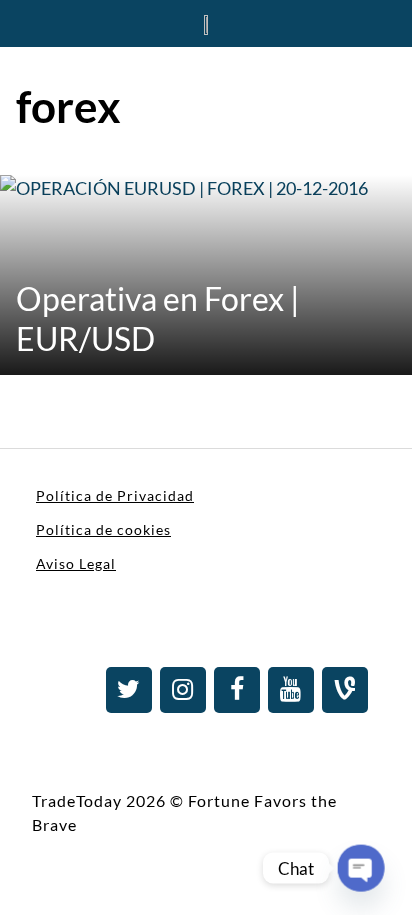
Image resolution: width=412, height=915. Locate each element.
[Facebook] (237, 690)
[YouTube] (291, 690)
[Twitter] (129, 690)
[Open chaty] (361, 868)
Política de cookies (103, 529)
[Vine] (345, 690)
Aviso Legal (76, 563)
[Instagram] (183, 690)
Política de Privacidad (115, 495)
